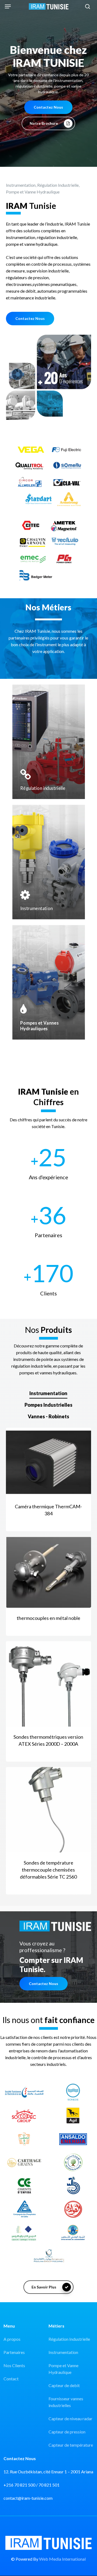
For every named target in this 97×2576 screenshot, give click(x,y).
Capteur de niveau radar (70, 2418)
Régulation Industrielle (69, 2339)
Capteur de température (71, 2445)
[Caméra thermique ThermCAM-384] (49, 1462)
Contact (11, 2379)
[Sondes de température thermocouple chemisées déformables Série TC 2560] (49, 1810)
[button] (8, 6)
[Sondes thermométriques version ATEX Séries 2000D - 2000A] (49, 1684)
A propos (12, 2339)
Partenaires (14, 2352)
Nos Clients (14, 2365)
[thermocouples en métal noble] (49, 1572)
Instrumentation (63, 2352)
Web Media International (62, 2559)
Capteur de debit (64, 2385)
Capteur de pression (67, 2432)
